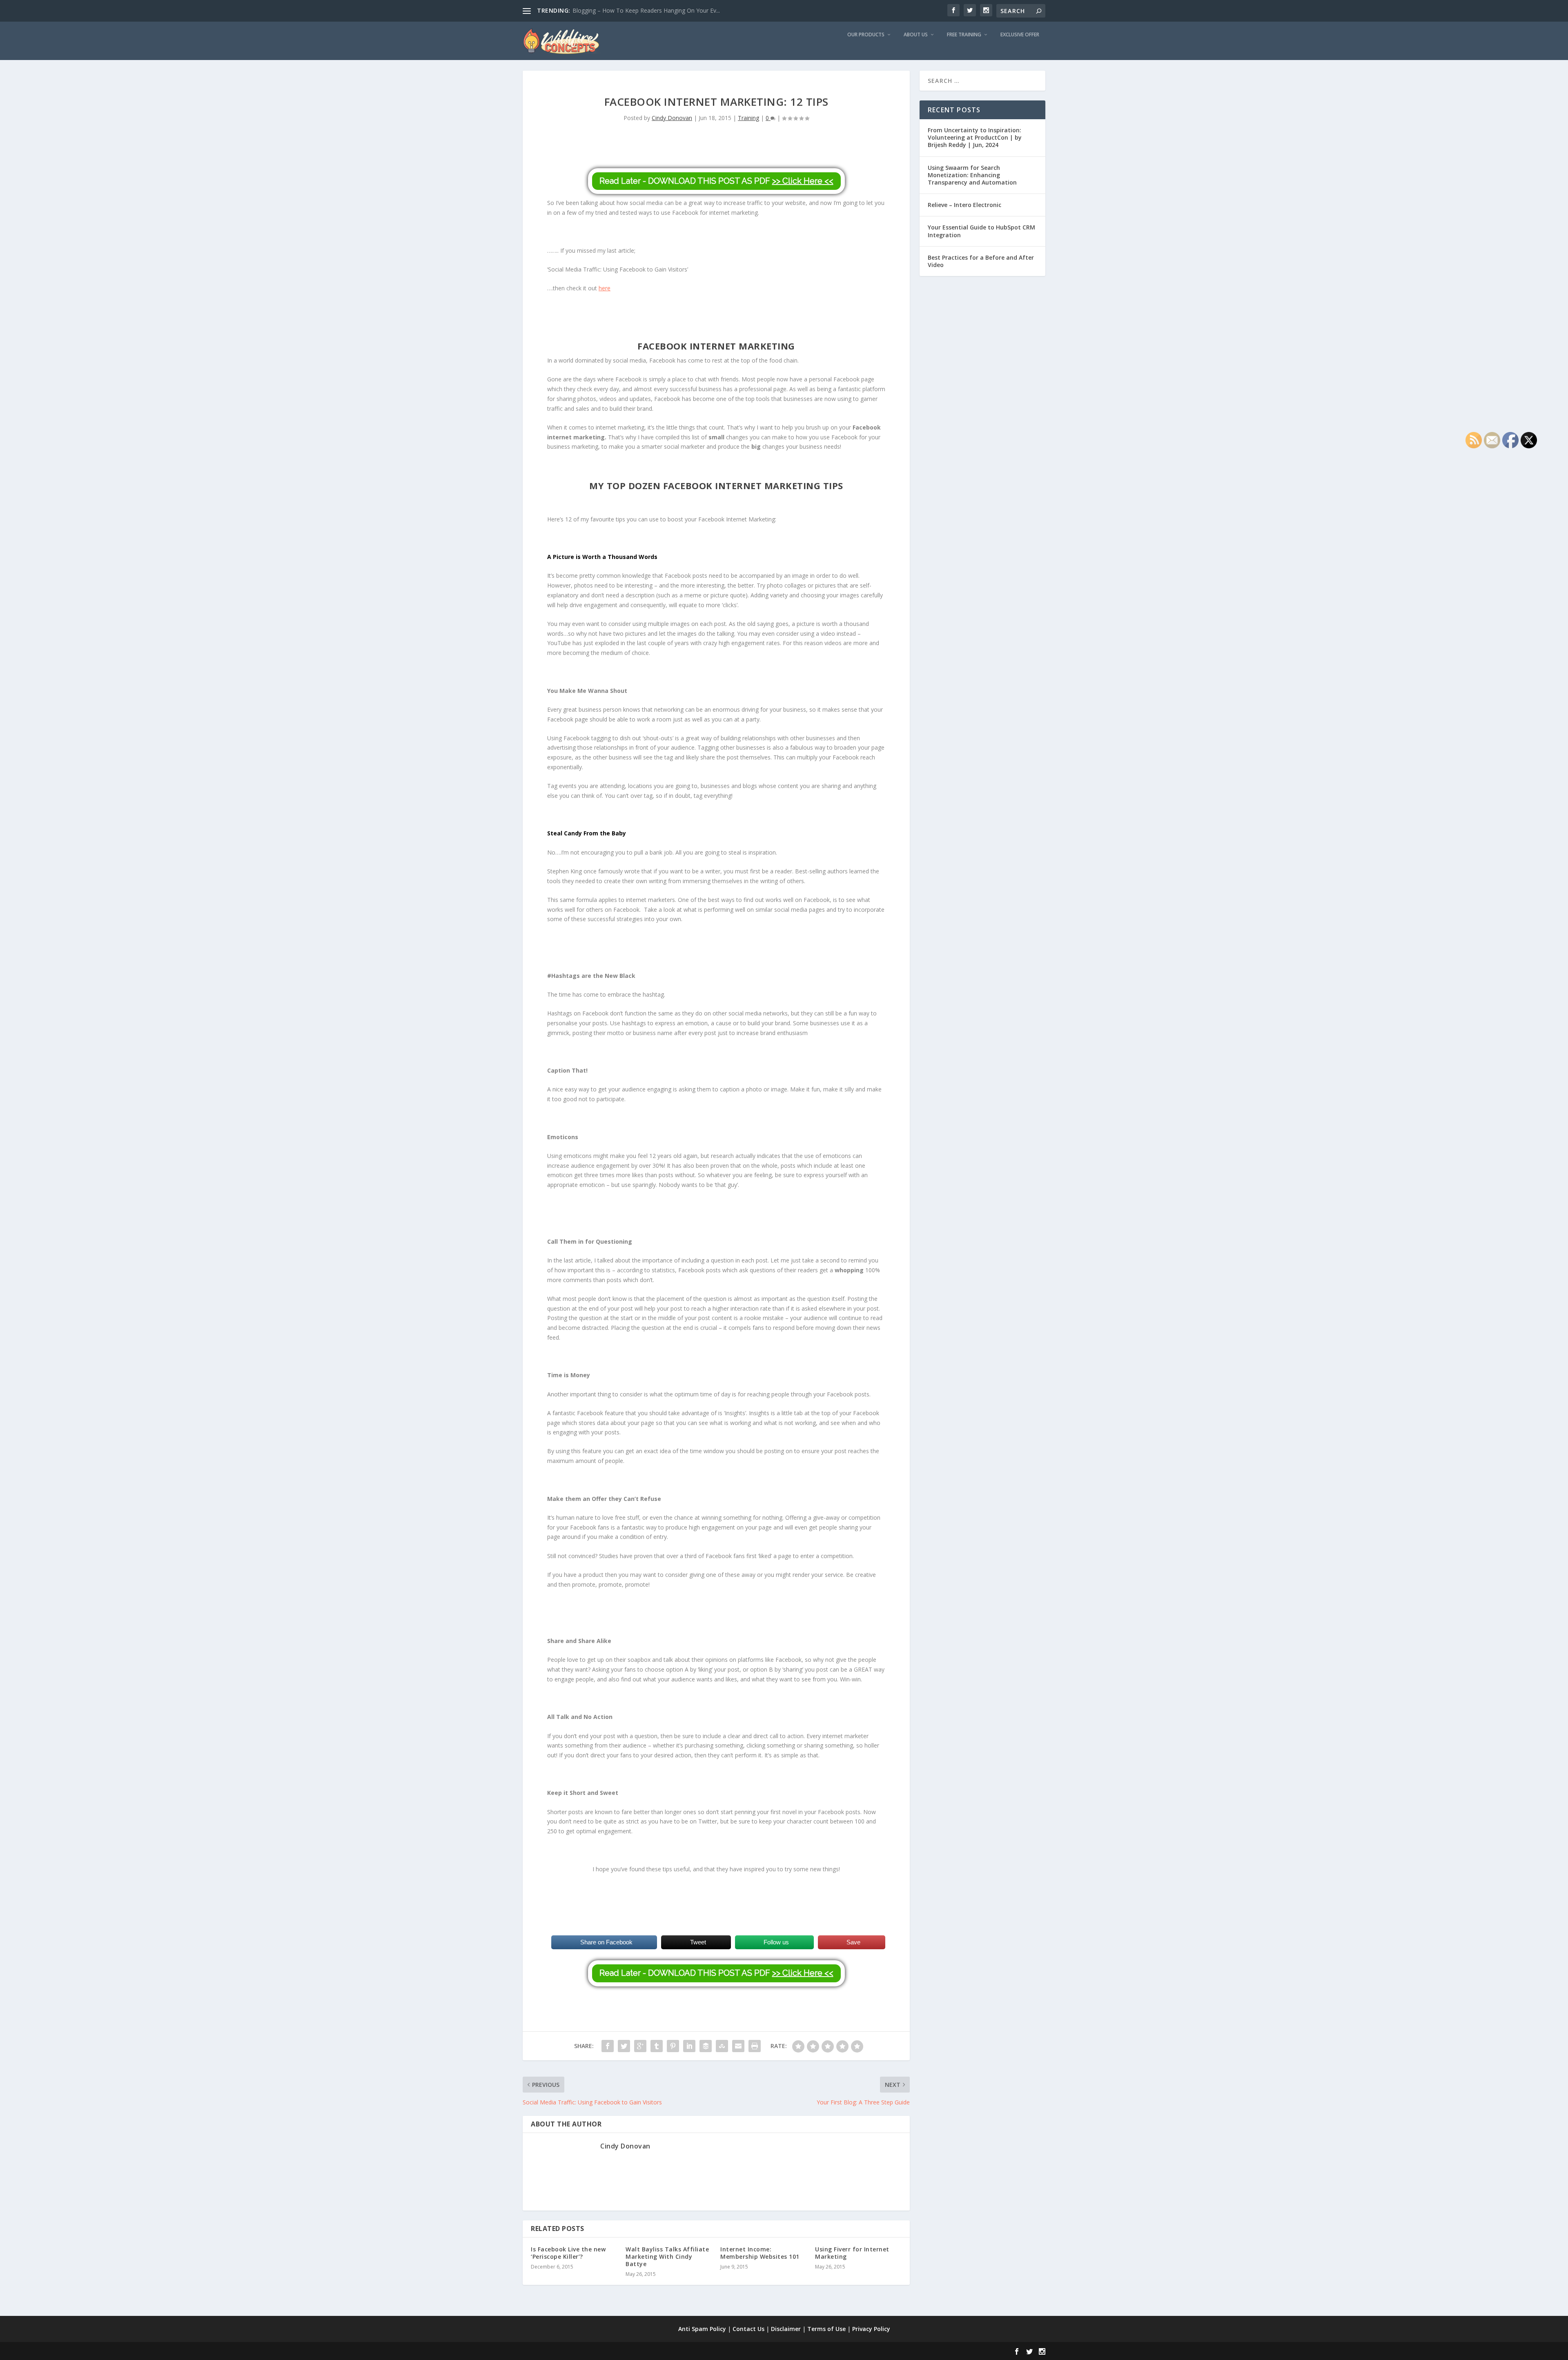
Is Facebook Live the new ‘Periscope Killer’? (568, 2253)
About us (916, 35)
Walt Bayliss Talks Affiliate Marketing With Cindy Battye (667, 2256)
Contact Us (748, 2329)
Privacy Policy (871, 2329)
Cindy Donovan (672, 118)
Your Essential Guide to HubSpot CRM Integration (981, 231)
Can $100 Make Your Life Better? (616, 10)
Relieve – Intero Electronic (964, 205)
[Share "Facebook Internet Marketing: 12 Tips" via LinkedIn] (689, 2046)
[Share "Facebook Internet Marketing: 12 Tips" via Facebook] (608, 2046)
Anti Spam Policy (702, 2329)
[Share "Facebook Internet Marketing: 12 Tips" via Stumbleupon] (722, 2046)
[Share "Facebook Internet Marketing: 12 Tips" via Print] (755, 2046)
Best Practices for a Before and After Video (981, 261)
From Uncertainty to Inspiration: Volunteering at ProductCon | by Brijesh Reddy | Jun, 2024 (975, 137)
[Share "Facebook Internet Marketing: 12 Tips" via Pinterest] (673, 2046)
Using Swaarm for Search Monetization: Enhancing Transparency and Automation (972, 175)
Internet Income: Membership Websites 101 (760, 2253)
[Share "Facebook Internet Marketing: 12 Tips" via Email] (738, 2046)
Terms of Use (826, 2329)
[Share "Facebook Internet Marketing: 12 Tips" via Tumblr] (657, 2046)
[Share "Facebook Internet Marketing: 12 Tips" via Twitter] (624, 2046)
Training (748, 118)
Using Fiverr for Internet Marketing (852, 2253)
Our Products (866, 35)
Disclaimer (786, 2329)
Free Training (964, 35)
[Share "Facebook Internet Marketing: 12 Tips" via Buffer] (706, 2046)
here (605, 288)
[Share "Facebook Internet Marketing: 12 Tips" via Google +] (640, 2046)
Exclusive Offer (1020, 35)
